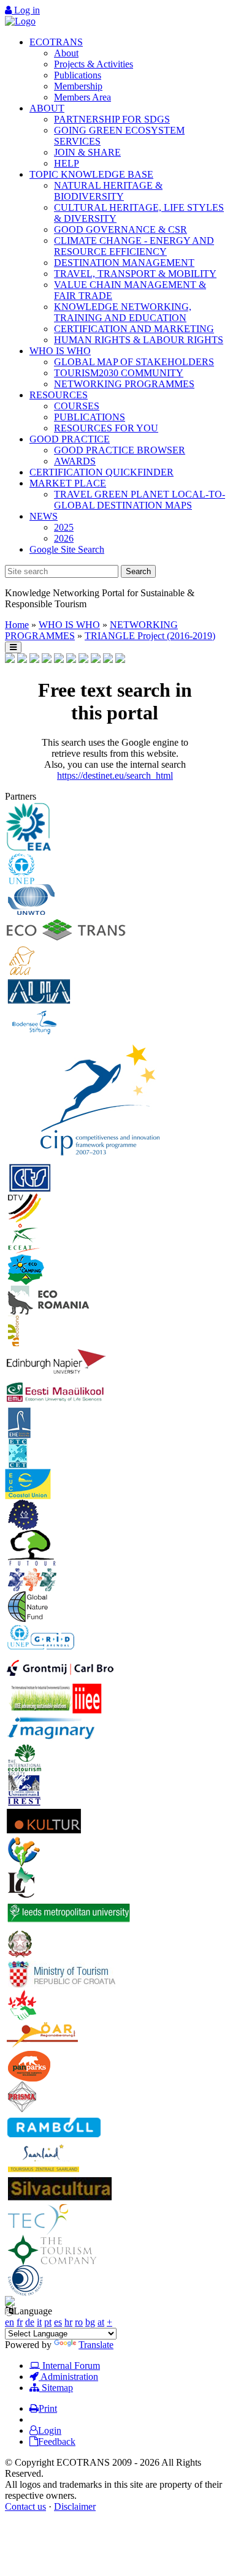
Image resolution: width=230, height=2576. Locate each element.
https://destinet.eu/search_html (115, 775)
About (66, 53)
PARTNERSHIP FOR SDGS (112, 119)
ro (79, 2322)
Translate (96, 2345)
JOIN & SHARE (87, 152)
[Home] (20, 21)
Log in (26, 10)
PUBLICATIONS (90, 417)
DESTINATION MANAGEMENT (124, 263)
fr (20, 2322)
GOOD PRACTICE (70, 439)
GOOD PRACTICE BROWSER (120, 450)
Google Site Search (67, 549)
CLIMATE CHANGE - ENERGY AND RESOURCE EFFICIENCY (134, 246)
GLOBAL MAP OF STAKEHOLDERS (134, 362)
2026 (64, 538)
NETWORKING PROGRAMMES (124, 384)
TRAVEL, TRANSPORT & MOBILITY (135, 274)
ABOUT (47, 108)
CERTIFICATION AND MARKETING (134, 329)
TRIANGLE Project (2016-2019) (150, 636)
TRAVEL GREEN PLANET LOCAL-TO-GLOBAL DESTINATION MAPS (140, 500)
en (10, 2322)
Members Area (82, 97)
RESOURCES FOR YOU (106, 428)
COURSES (77, 406)
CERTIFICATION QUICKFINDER (102, 472)
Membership (78, 86)
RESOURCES (59, 395)
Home (17, 625)
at (101, 2322)
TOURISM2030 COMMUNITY (119, 373)
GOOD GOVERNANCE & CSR (121, 229)
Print (48, 2408)
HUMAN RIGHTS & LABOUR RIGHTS (139, 340)
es (58, 2322)
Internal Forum (70, 2366)
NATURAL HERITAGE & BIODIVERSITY (108, 191)
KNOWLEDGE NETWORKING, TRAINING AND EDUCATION (123, 312)
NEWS (44, 516)
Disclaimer (75, 2506)
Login (50, 2430)
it (39, 2322)
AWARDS (75, 461)
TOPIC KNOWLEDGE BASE (91, 174)
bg (90, 2322)
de (30, 2322)
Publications (78, 75)
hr (68, 2322)
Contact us (25, 2506)
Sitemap (56, 2388)
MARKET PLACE (68, 483)
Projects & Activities (94, 64)
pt (48, 2322)
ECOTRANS (56, 42)
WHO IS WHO (60, 351)
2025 (64, 527)
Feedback (57, 2442)
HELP (67, 163)
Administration (68, 2377)
